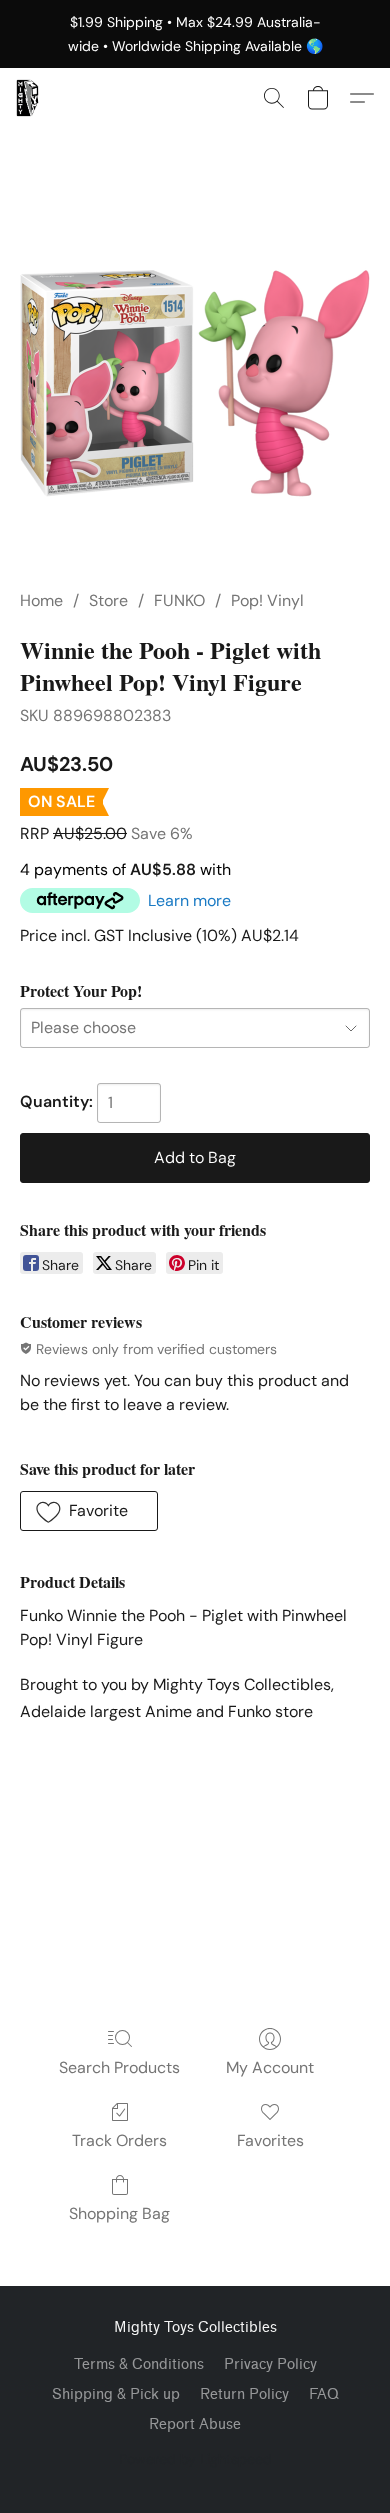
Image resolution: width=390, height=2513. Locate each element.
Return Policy (244, 2394)
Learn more (189, 900)
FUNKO (179, 600)
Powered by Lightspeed (195, 2459)
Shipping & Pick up (116, 2394)
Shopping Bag (119, 2213)
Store (108, 600)
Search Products (119, 2067)
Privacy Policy (270, 2364)
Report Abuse (195, 2424)
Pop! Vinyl (267, 600)
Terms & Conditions (139, 2364)
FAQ (324, 2394)
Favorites (270, 2140)
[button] (28, 98)
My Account (270, 2067)
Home (41, 600)
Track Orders (119, 2140)
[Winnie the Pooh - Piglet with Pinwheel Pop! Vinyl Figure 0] (195, 383)
